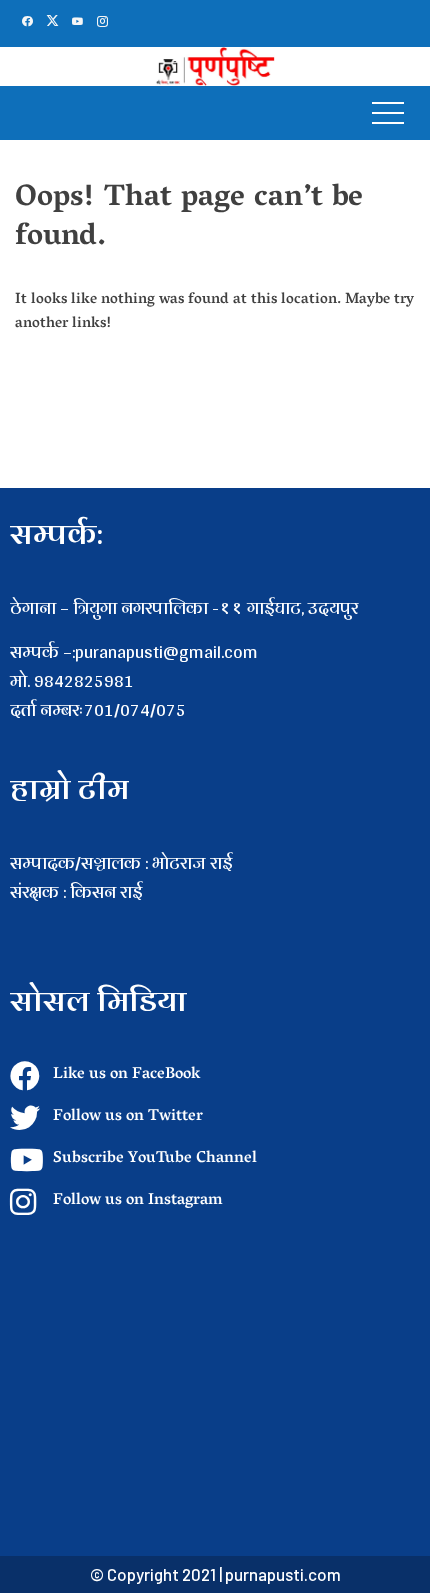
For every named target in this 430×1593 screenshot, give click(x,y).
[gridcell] (215, 921)
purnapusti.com (283, 1574)
